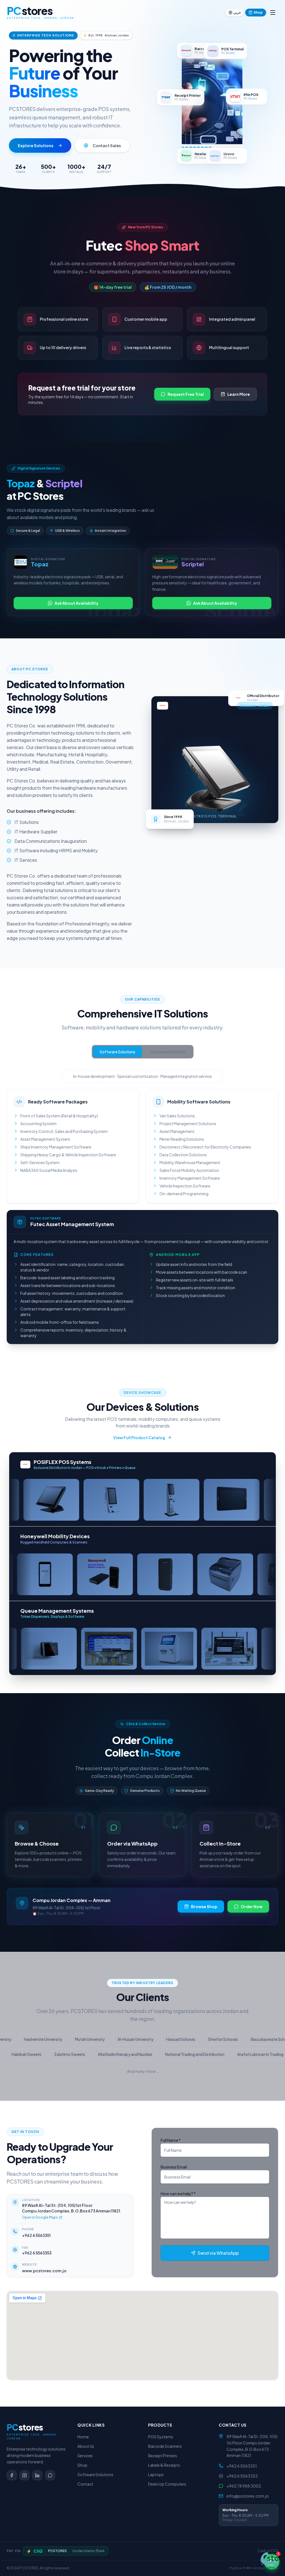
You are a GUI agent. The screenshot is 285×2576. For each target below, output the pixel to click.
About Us (86, 2446)
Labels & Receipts (164, 2465)
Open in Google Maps (40, 2217)
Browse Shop (204, 1906)
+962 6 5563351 (36, 2235)
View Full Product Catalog (139, 1438)
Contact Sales (107, 145)
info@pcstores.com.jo (248, 2496)
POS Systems (161, 2437)
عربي (237, 12)
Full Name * (171, 2140)
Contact (85, 2484)
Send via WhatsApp (218, 2253)
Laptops (156, 2474)
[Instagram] (24, 2475)
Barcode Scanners (165, 2446)
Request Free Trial (186, 394)
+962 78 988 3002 (244, 2486)
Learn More (239, 394)
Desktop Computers (167, 2484)
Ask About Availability (77, 603)
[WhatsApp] (50, 2475)
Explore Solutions (36, 145)
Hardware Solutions (168, 1052)
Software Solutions (117, 1052)
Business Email (174, 2167)
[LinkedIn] (37, 2475)
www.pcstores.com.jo (44, 2271)
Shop (258, 12)
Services (85, 2456)
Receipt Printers (163, 2456)
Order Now (252, 1906)
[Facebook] (12, 2475)
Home (83, 2437)
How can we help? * (178, 2194)
